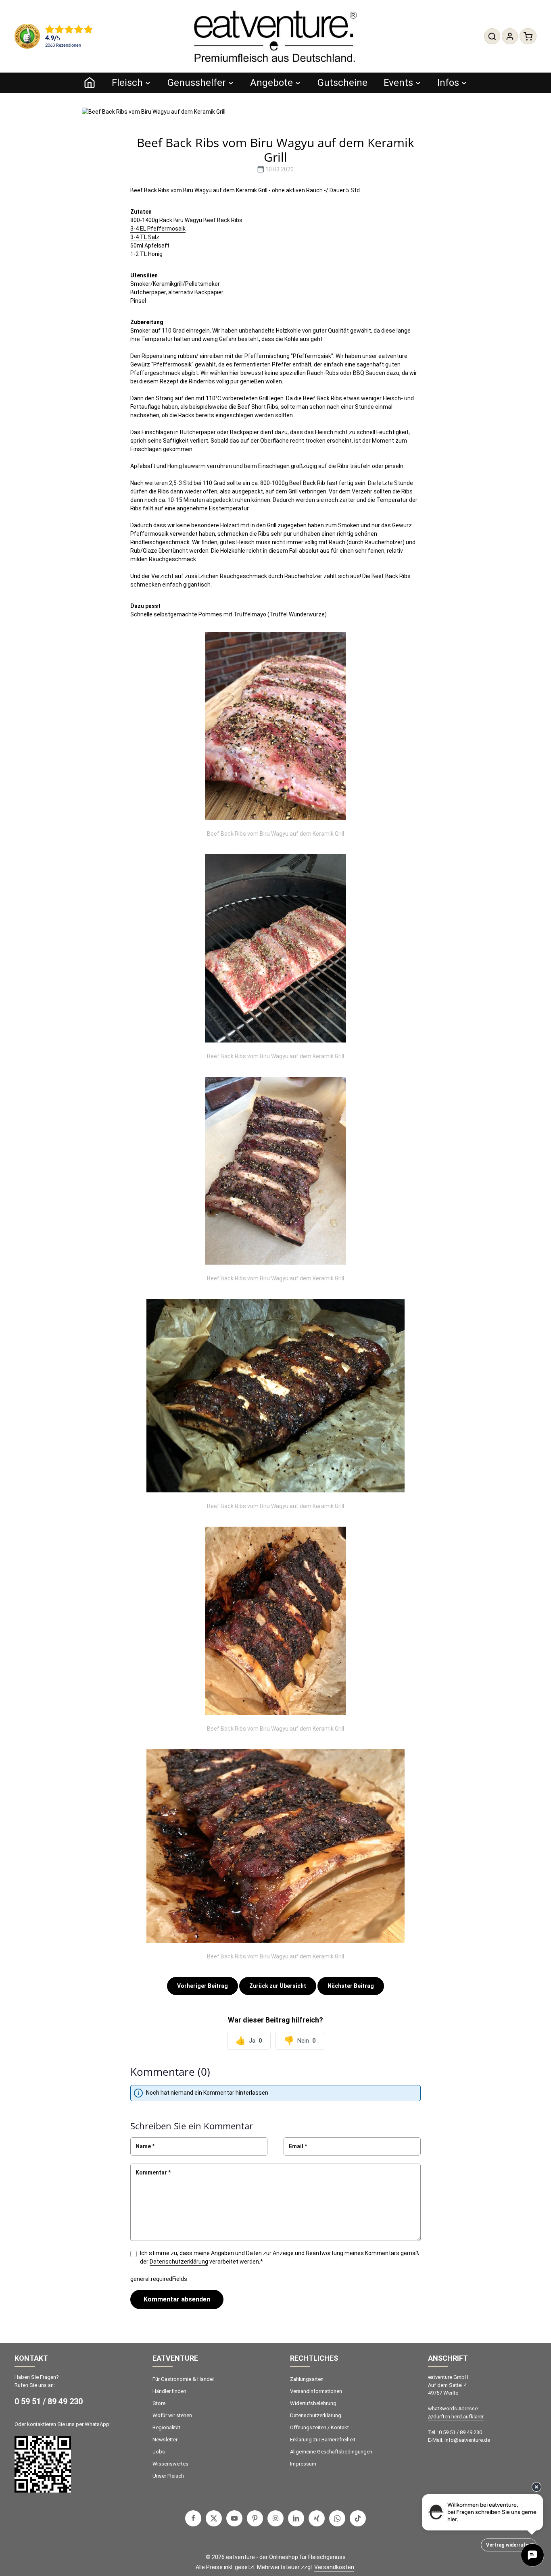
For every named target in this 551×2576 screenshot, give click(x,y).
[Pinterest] (255, 2518)
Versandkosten (334, 2567)
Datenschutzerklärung (179, 2262)
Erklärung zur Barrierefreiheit (323, 2440)
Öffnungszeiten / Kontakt (319, 2427)
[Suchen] (492, 36)
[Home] (90, 83)
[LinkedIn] (296, 2518)
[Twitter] (214, 2518)
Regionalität (166, 2427)
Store (159, 2403)
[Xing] (317, 2518)
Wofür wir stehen (172, 2415)
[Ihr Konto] (510, 36)
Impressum (303, 2464)
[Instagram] (275, 2518)
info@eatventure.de (467, 2440)
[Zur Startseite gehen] (275, 36)
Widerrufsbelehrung (313, 2403)
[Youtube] (234, 2518)
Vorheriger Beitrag (202, 1986)
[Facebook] (193, 2518)
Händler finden (169, 2391)
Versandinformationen (316, 2391)
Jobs (159, 2452)
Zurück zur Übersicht (278, 1986)
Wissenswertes (170, 2464)
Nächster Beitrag (351, 1986)
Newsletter (165, 2440)
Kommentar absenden (177, 2299)
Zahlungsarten (307, 2379)
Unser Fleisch (168, 2476)
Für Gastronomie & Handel (183, 2379)
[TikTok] (358, 2518)
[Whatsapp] (337, 2518)
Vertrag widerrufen (509, 2545)
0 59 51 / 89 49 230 (49, 2401)
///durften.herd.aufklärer (456, 2417)
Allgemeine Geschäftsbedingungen (331, 2452)
